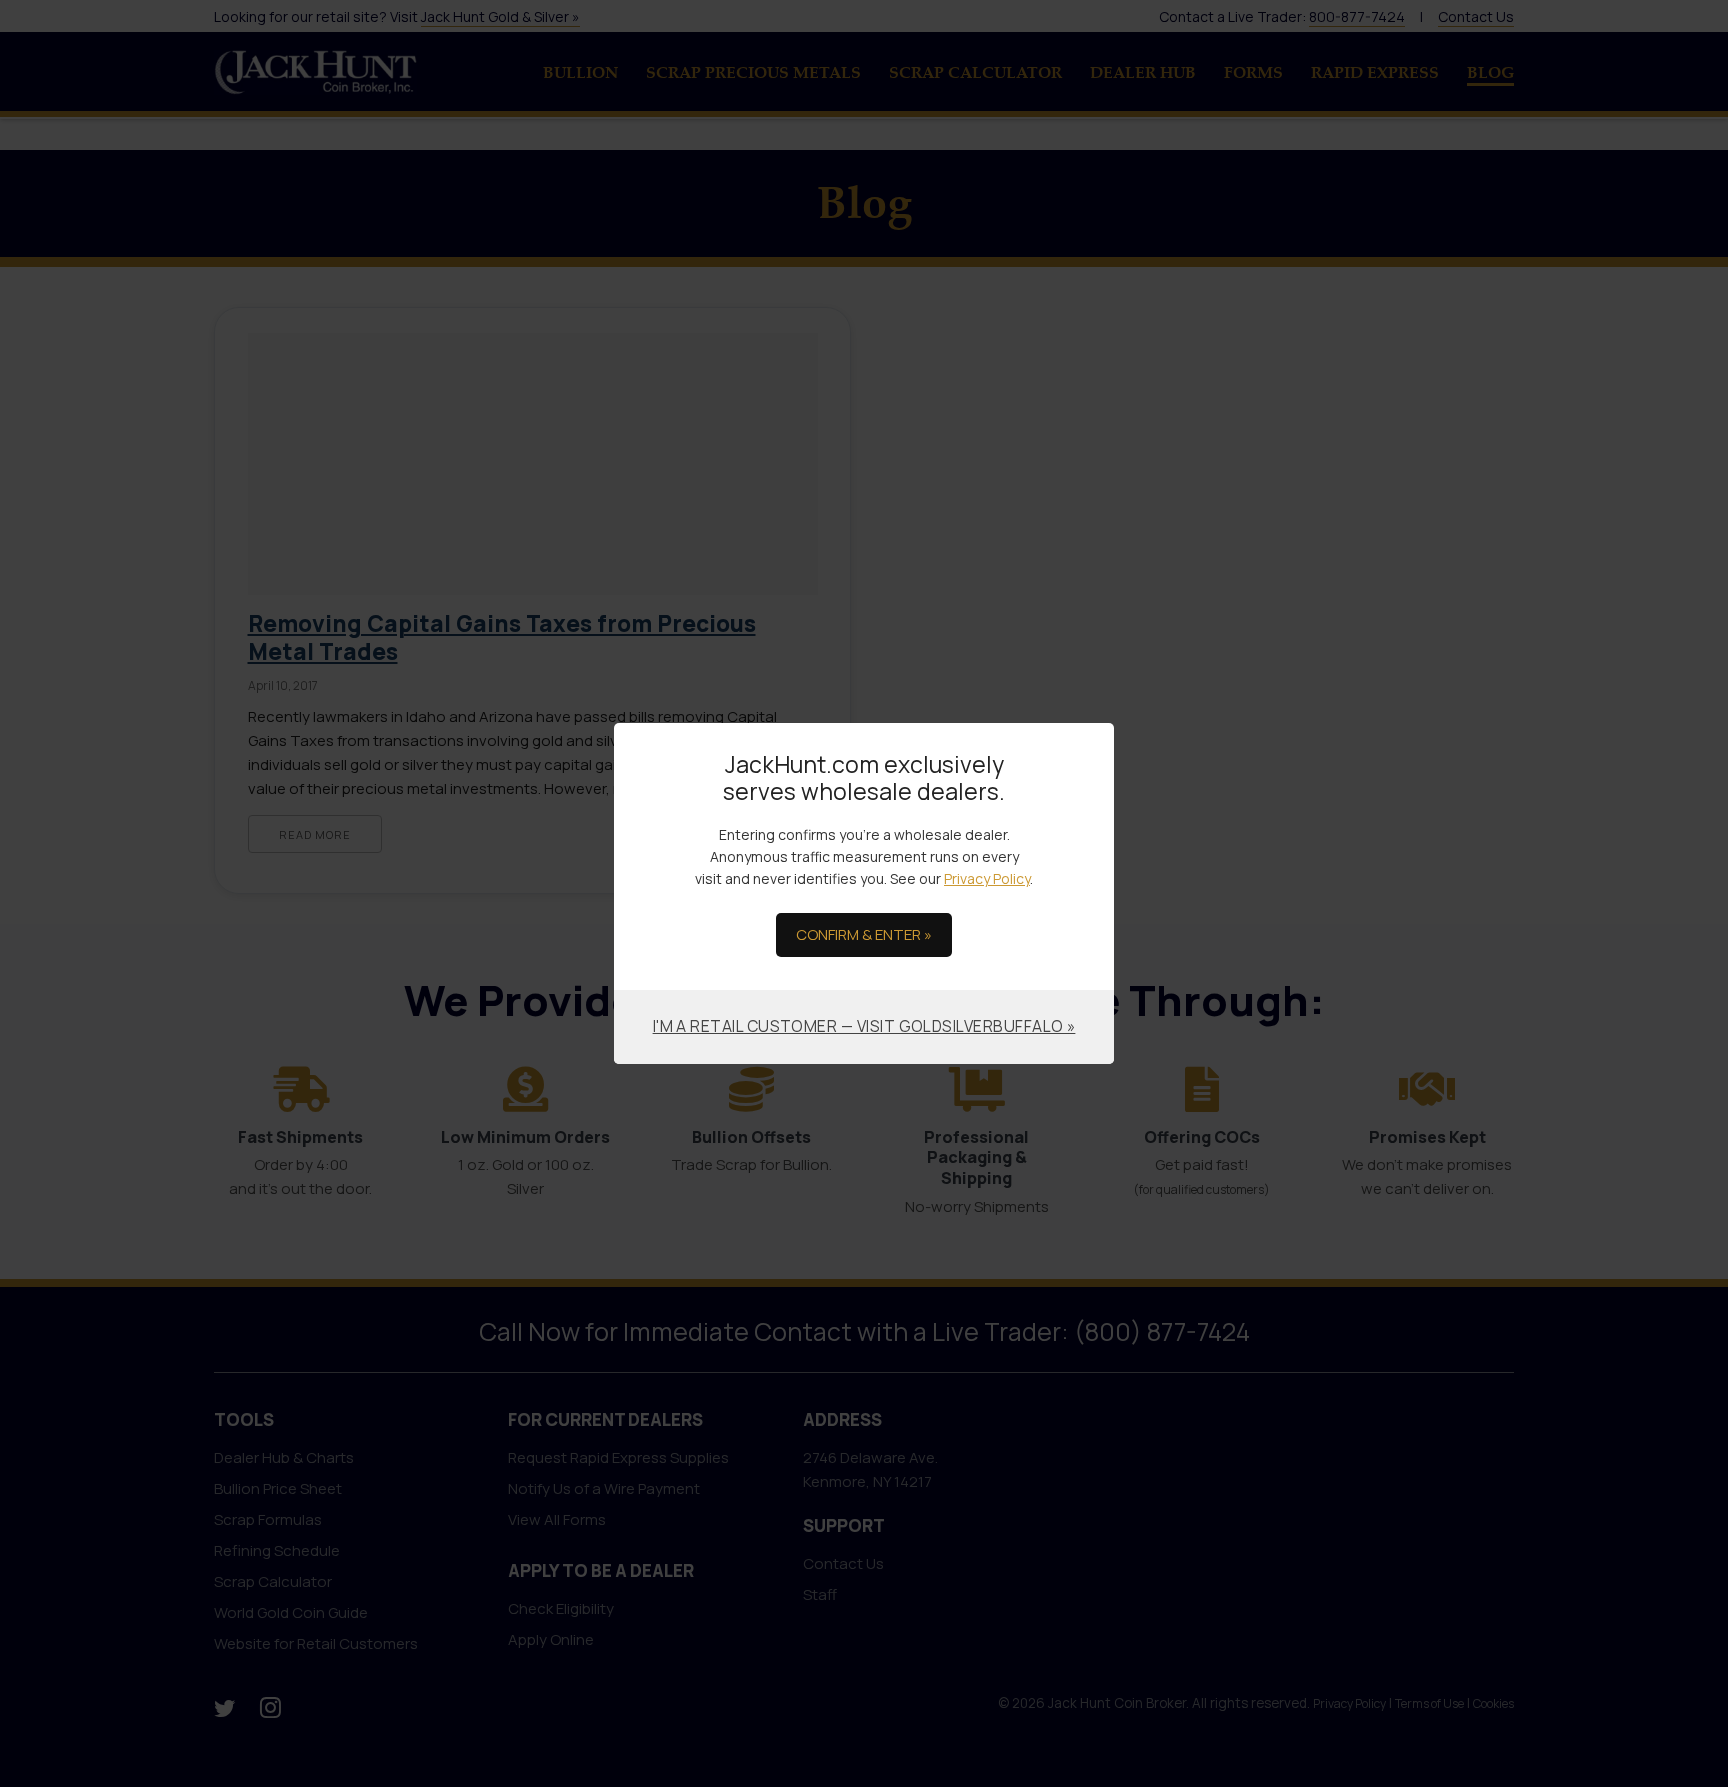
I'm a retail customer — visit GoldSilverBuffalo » (864, 1026)
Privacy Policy (987, 878)
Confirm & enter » (864, 934)
